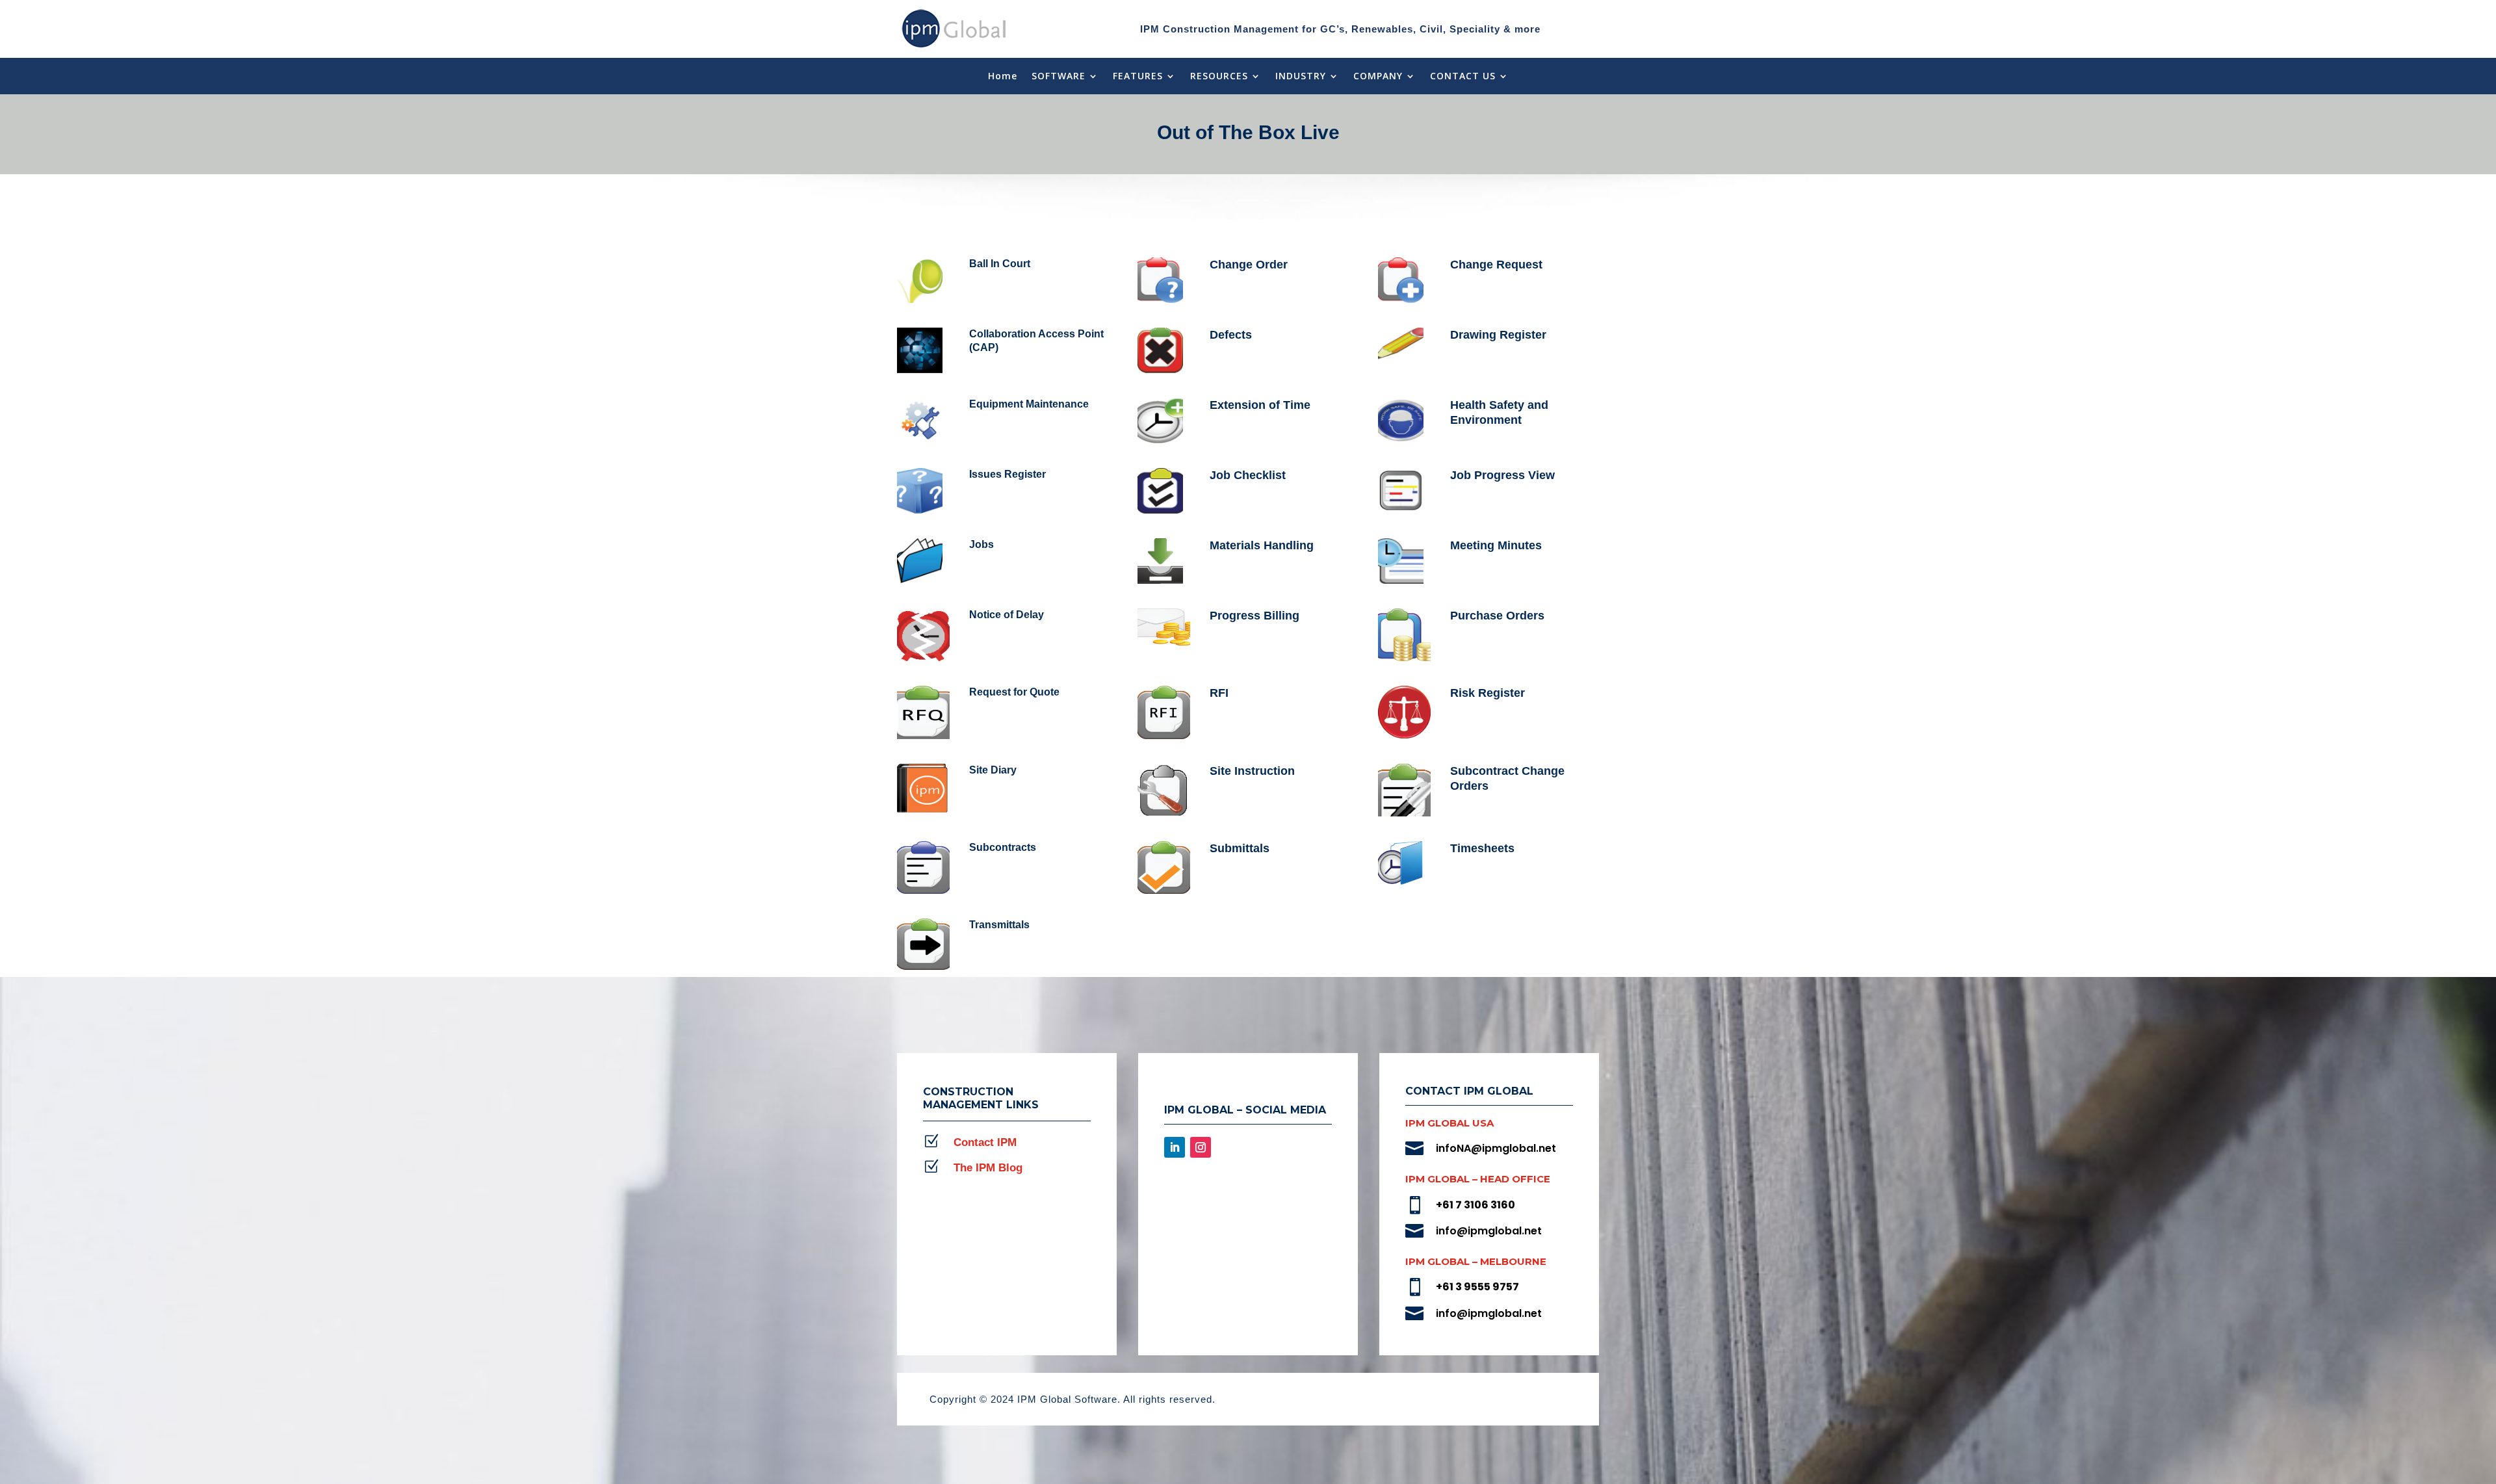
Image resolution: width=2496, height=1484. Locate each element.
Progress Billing (1254, 616)
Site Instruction (1252, 771)
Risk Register (1488, 693)
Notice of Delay (1007, 615)
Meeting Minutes (1496, 545)
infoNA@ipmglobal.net (1496, 1148)
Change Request (1496, 265)
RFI (1219, 693)
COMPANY (1378, 77)
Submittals (1240, 848)
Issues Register (1007, 474)
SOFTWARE (1059, 77)
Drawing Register (1498, 335)
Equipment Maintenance (1029, 404)
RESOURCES (1219, 77)
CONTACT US (1463, 77)
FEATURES (1138, 77)
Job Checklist (1248, 475)
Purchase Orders (1497, 616)
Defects (1231, 335)
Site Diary (993, 770)
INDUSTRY (1301, 77)
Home (1003, 77)
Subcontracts (1003, 847)
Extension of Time (1260, 405)
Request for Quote (1014, 692)
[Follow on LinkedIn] (1175, 1147)
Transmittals (999, 925)
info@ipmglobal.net (1489, 1231)
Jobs (981, 544)
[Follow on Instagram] (1201, 1147)
